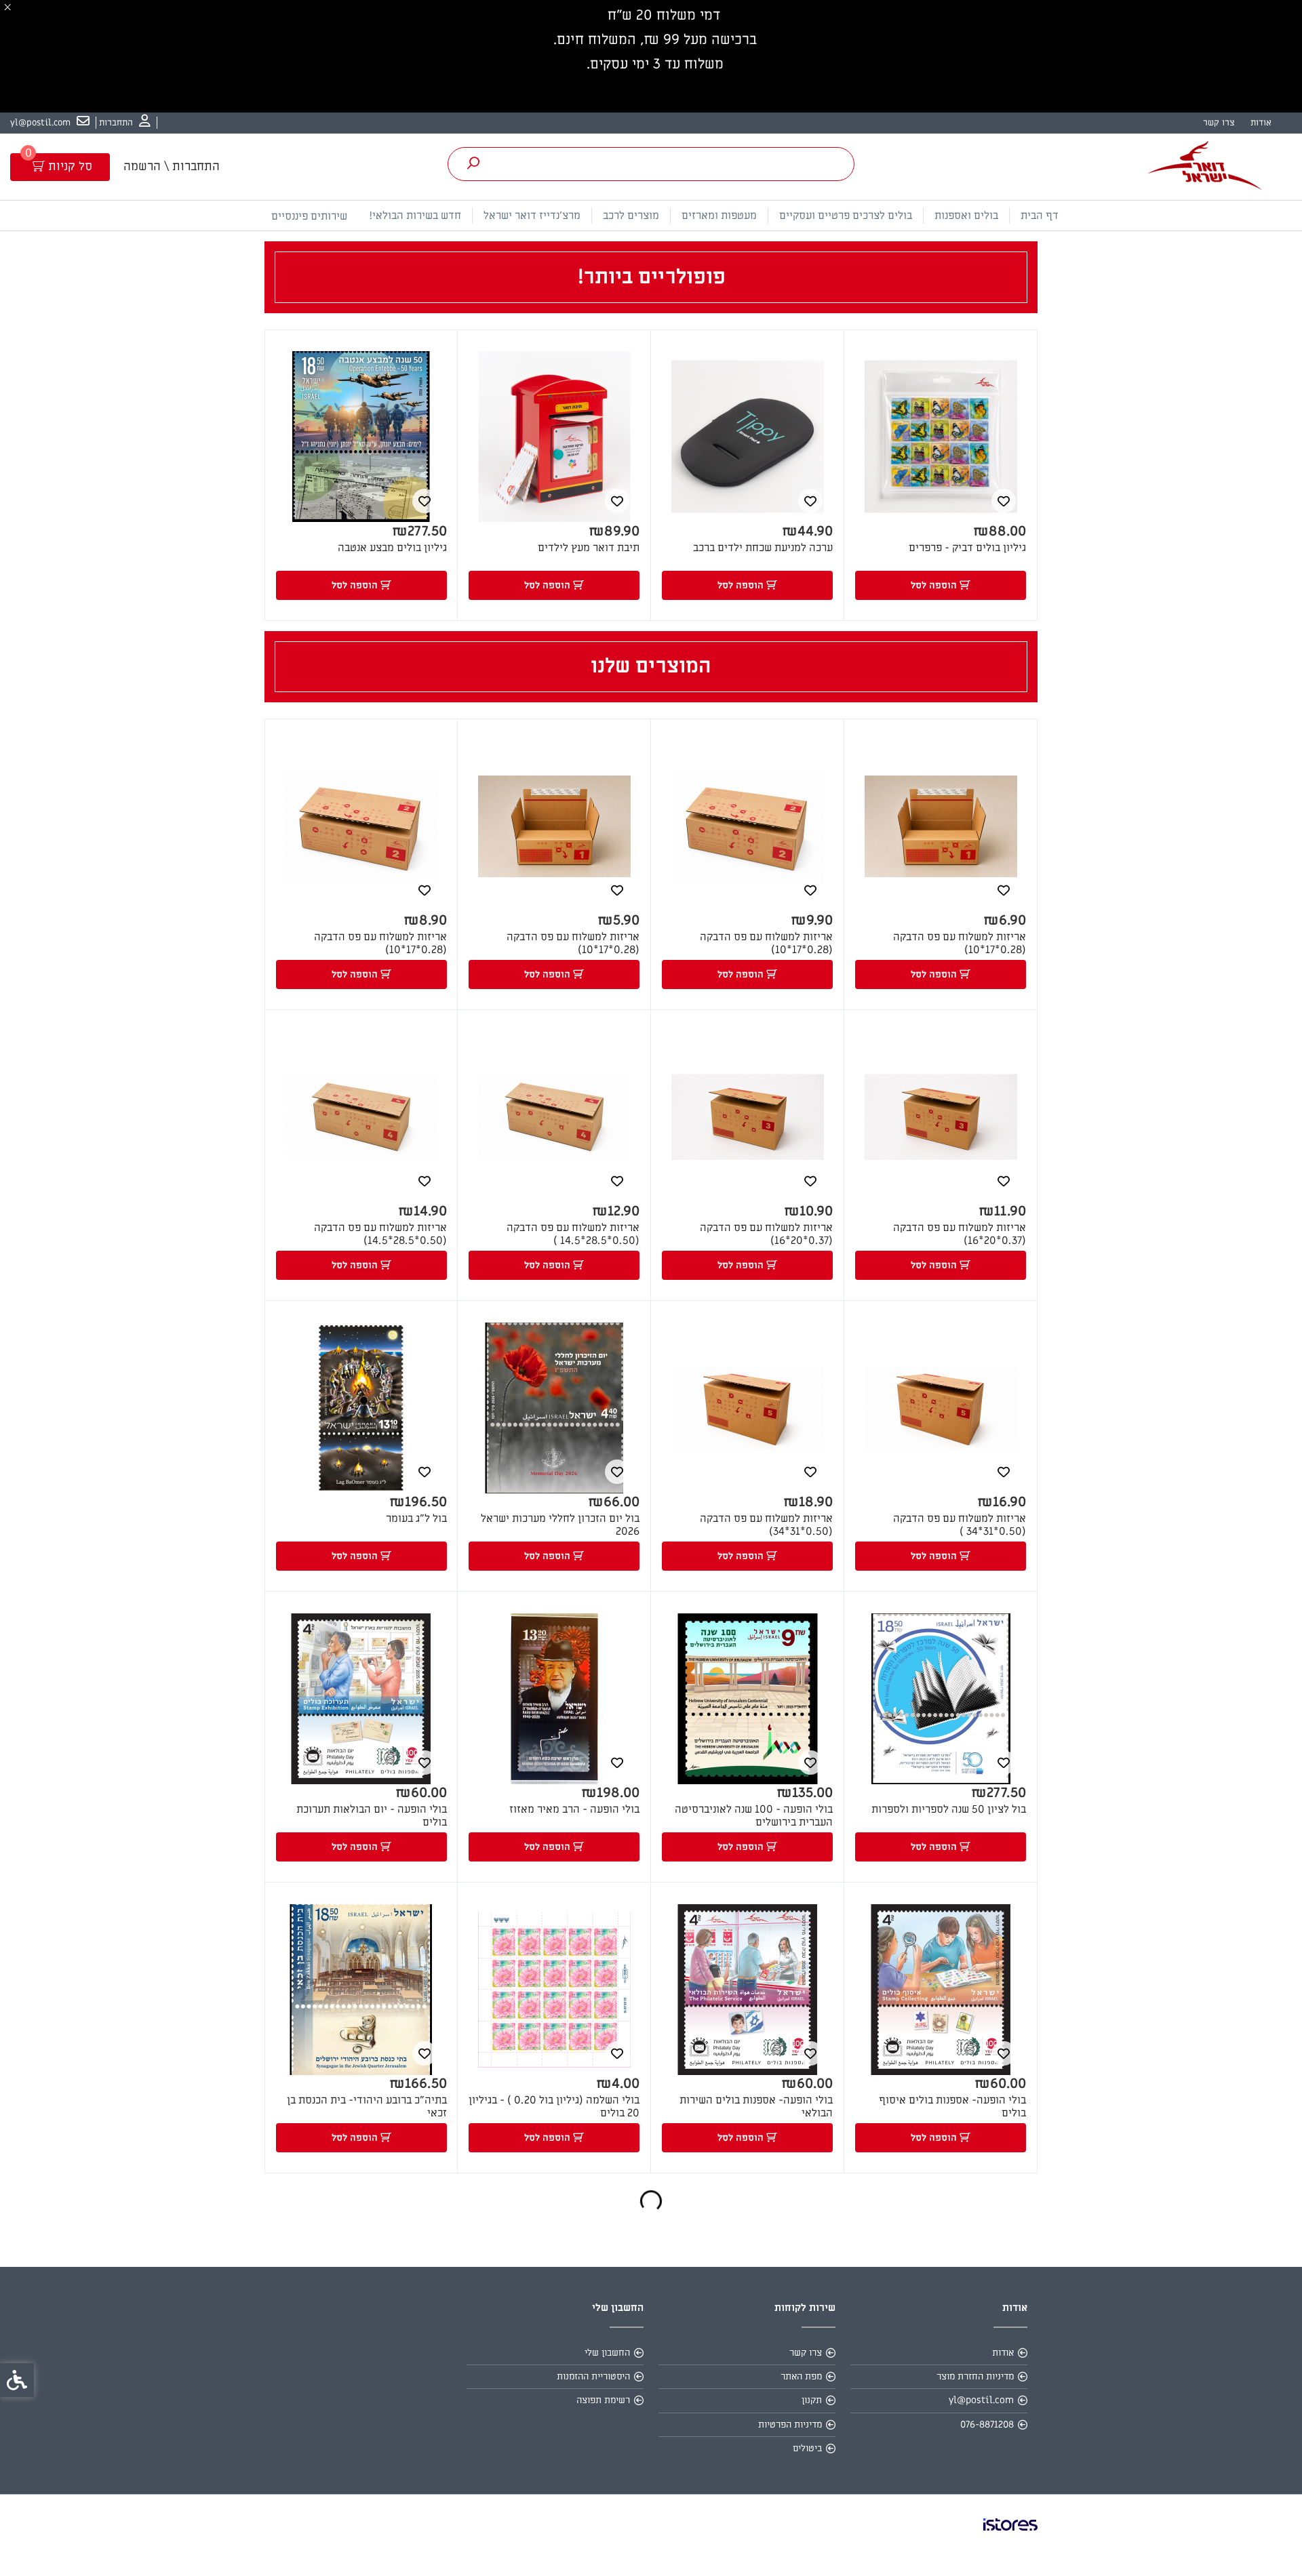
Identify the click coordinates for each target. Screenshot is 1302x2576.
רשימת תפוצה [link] (603, 2400)
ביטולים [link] (807, 2448)
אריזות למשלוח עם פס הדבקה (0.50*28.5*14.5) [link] (380, 1234)
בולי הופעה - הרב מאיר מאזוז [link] (574, 1810)
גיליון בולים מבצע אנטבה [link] (392, 548)
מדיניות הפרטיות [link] (790, 2424)
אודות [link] (1261, 122)
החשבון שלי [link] (607, 2353)
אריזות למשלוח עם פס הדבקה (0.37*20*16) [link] (960, 1234)
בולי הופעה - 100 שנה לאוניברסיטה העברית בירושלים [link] (754, 1816)
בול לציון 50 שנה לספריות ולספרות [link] (949, 1810)
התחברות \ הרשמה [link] (172, 166)
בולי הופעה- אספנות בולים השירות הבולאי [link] (756, 2107)
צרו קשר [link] (1219, 122)
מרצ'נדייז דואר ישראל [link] (532, 216)
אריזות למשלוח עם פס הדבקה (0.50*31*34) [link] (766, 1525)
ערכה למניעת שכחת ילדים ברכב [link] (763, 548)
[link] (125, 123)
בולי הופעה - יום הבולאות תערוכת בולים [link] (372, 1816)
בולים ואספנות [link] (966, 216)
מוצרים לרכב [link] (631, 216)
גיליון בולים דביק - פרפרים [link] (967, 548)
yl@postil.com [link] (981, 2400)
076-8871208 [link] (987, 2424)
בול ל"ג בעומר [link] (416, 1519)
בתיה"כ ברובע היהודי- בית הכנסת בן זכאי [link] (367, 2107)
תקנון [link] (812, 2400)
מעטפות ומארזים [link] (719, 216)
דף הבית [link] (1040, 216)
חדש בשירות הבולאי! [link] (415, 216)
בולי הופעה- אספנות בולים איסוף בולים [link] (952, 2107)
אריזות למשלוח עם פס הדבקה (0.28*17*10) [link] (960, 944)
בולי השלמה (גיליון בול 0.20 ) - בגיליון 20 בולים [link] (554, 2107)
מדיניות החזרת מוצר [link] (975, 2376)
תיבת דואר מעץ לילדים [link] (589, 548)
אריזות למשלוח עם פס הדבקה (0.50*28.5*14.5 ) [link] (573, 1234)
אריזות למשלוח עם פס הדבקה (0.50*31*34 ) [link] (960, 1525)
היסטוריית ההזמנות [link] (593, 2376)
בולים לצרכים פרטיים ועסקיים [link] (846, 216)
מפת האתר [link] (801, 2376)
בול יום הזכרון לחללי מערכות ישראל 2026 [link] (560, 1525)
